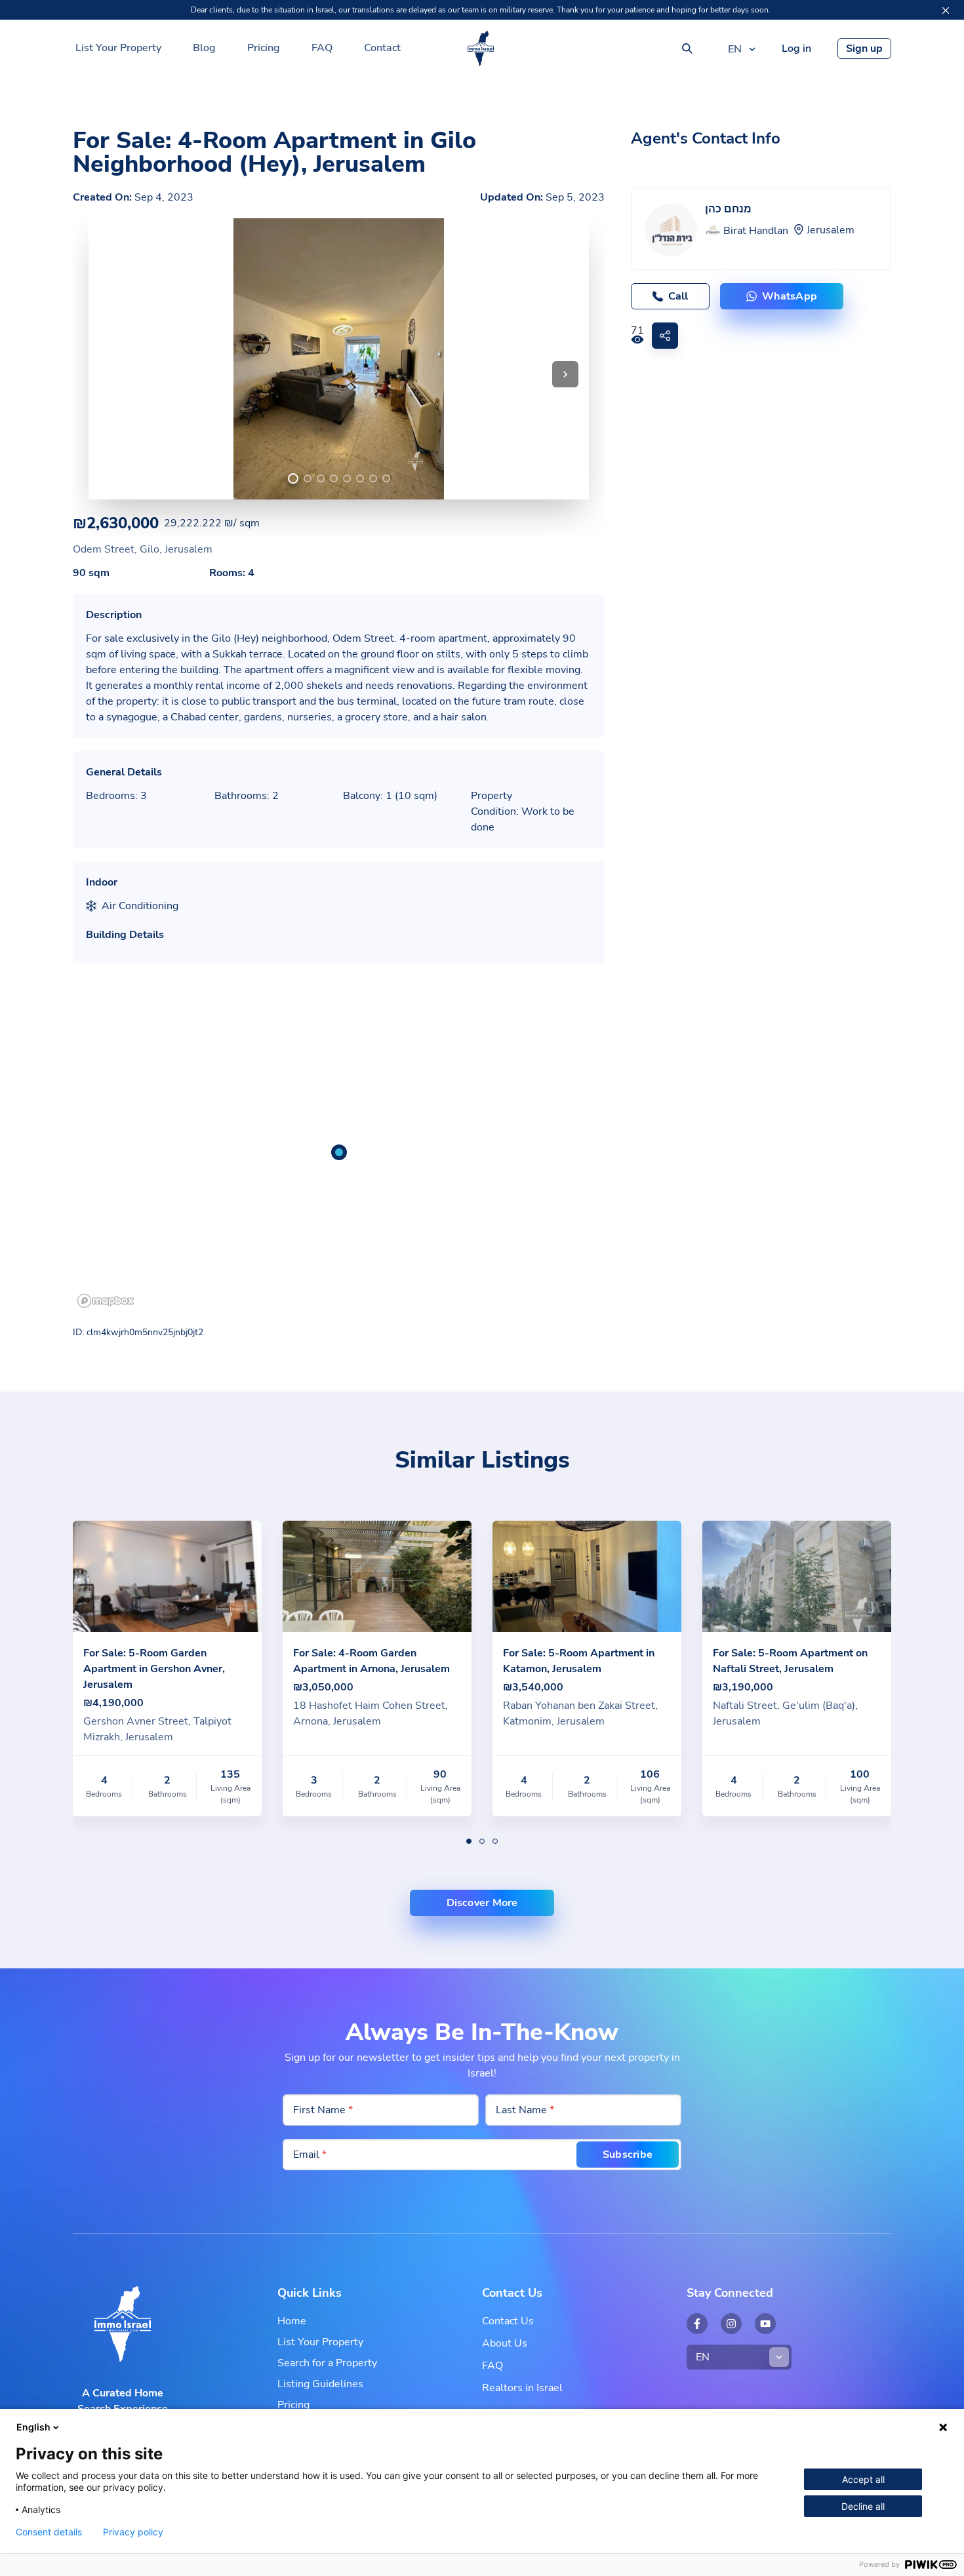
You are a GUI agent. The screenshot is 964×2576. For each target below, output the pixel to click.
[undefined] (293, 478)
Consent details (49, 2532)
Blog (204, 48)
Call (678, 296)
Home (292, 2321)
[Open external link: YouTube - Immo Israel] (765, 2324)
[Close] (946, 10)
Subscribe (628, 2155)
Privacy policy (133, 2532)
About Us (505, 2343)
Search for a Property (327, 2363)
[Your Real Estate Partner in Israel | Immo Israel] (481, 49)
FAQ (322, 48)
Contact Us (508, 2321)
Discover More (482, 1903)
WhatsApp (790, 296)
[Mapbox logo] (106, 1301)
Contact (382, 48)
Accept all (863, 2479)
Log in (796, 49)
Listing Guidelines (320, 2384)
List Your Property (118, 48)
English (33, 2427)
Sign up (864, 49)
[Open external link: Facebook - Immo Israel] (697, 2324)
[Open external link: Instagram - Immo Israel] (731, 2324)
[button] (565, 374)
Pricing (264, 48)
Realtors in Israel (522, 2388)
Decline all (863, 2506)
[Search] (687, 49)
